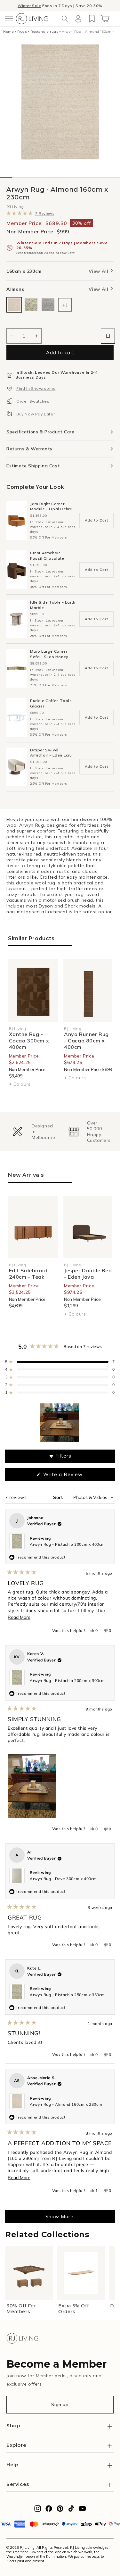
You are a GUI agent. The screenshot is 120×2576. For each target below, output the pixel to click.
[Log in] (78, 19)
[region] (60, 1423)
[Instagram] (38, 2510)
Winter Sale (29, 6)
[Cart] (105, 19)
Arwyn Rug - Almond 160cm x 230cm (66, 2104)
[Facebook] (49, 2510)
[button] (9, 19)
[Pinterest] (60, 2510)
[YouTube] (82, 2510)
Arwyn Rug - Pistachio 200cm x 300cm (67, 1681)
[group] (32, 1132)
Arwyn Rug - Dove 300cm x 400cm (63, 1879)
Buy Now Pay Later (36, 414)
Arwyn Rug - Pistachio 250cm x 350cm (67, 1995)
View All (99, 271)
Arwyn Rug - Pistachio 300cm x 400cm (67, 1544)
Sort (59, 1497)
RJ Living (15, 207)
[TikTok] (71, 2510)
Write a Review (73, 1476)
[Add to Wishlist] (108, 336)
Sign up (60, 2405)
